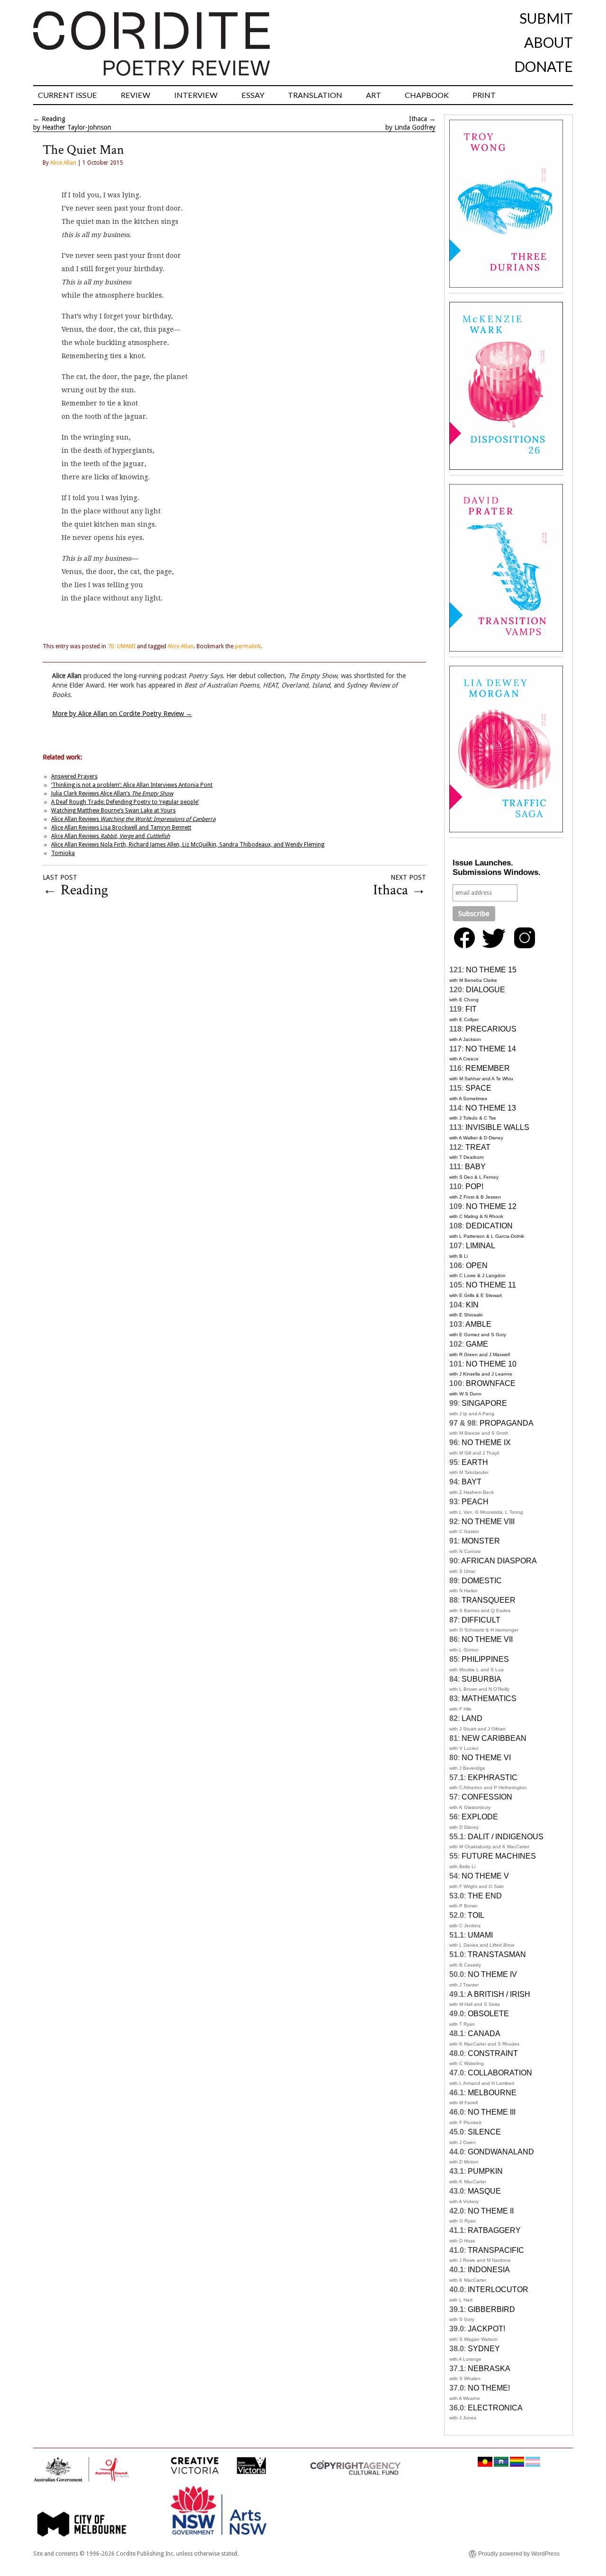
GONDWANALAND (501, 2152)
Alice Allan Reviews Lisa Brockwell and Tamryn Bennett (121, 828)
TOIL (476, 1915)
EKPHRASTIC (493, 1778)
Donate (544, 66)
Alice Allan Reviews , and (111, 836)
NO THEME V (485, 1876)
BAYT (472, 1482)
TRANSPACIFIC (496, 2250)
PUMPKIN (485, 2171)
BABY (475, 1167)
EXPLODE (480, 1817)
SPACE (478, 1088)
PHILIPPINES (485, 1659)
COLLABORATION (500, 2073)
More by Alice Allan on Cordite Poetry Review (122, 714)
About (548, 42)
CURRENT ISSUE (67, 95)
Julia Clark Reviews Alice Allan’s (112, 794)
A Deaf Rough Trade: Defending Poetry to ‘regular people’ (125, 802)
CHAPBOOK (427, 95)
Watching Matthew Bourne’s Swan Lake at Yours (113, 811)
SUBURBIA (481, 1679)
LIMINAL (481, 1246)
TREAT (478, 1147)
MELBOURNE (492, 2093)
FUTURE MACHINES (499, 1856)
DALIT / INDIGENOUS (506, 1837)
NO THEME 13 (491, 1108)
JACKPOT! (486, 2329)
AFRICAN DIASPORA (499, 1561)
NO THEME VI (486, 1758)
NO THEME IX (486, 1442)
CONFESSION (487, 1797)
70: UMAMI (121, 646)
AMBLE (478, 1324)
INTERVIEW (196, 95)
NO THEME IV (492, 1974)
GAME (477, 1344)
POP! (474, 1187)
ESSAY (253, 95)
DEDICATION (489, 1226)
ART (374, 95)
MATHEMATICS (489, 1698)
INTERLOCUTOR (498, 2289)
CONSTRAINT (493, 2053)
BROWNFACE (491, 1383)
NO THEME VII (487, 1639)
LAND (472, 1718)
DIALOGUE (486, 990)
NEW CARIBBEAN (494, 1738)
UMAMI (480, 1935)
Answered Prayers (74, 776)
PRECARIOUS (491, 1029)
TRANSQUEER (489, 1600)
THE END (485, 1896)
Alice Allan (63, 163)
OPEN (477, 1266)
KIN (472, 1305)
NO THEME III (492, 2112)
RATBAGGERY (494, 2230)
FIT (471, 1009)
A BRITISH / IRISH (499, 1994)
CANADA (484, 2033)
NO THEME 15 (491, 970)
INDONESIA (489, 2270)
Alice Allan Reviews (133, 819)
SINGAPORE (484, 1403)
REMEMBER (488, 1068)
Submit (546, 18)
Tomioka (63, 853)
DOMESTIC (482, 1581)
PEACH (475, 1502)
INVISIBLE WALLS (497, 1127)
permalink (248, 646)
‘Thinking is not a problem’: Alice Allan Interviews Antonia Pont (132, 785)
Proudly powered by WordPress (519, 2554)
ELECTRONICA (495, 2408)
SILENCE (484, 2132)
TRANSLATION (315, 95)
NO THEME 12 (491, 1206)
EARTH (475, 1462)
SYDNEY (484, 2349)
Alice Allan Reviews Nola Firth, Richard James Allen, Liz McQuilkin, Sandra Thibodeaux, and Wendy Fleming (188, 845)
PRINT (484, 95)
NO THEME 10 (491, 1364)
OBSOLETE (488, 2014)
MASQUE (484, 2191)
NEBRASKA (489, 2369)
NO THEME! (489, 2388)
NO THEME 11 (491, 1285)
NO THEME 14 (491, 1049)
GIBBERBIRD (491, 2309)
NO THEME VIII (488, 1522)
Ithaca (418, 119)
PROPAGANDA (507, 1423)
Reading (53, 119)
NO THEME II (491, 2211)
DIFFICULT (481, 1620)
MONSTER (481, 1541)
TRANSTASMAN (497, 1954)
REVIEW (136, 95)
